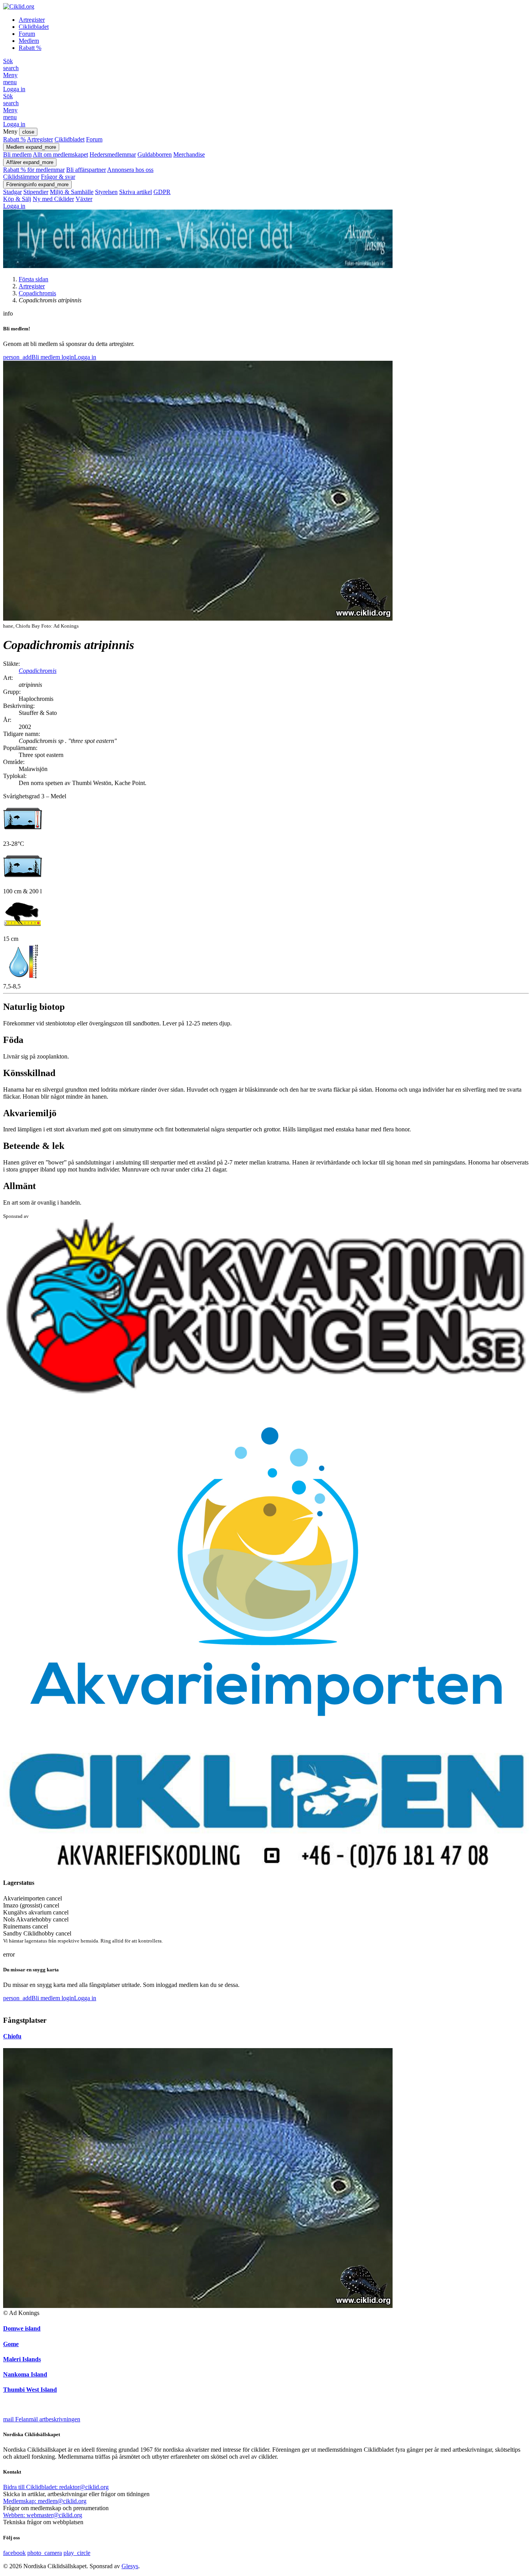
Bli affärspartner (86, 170)
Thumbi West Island (30, 2390)
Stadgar (12, 192)
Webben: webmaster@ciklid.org (43, 2515)
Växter (84, 199)
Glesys (130, 2566)
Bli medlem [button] (32, 357)
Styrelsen (106, 192)
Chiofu (12, 2036)
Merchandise (189, 154)
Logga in (14, 89)
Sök (11, 64)
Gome (11, 2344)
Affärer (30, 162)
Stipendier (36, 192)
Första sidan (33, 279)
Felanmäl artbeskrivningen (42, 2419)
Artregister (32, 20)
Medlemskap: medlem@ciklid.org (45, 2501)
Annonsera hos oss (130, 170)
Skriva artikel (136, 192)
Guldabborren (155, 154)
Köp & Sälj (17, 199)
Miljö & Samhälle (72, 192)
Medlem (29, 41)
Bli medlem (17, 154)
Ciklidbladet (34, 27)
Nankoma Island (25, 2374)
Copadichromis (37, 293)
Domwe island (22, 2328)
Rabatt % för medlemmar (34, 170)
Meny (10, 79)
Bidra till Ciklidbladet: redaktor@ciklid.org (56, 2487)
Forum (27, 34)
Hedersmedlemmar (113, 154)
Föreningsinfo (37, 184)
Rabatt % (30, 48)
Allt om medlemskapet (60, 154)
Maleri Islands (22, 2359)
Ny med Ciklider (53, 199)
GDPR (162, 192)
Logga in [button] (79, 357)
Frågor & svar (58, 177)
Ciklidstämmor (21, 177)
